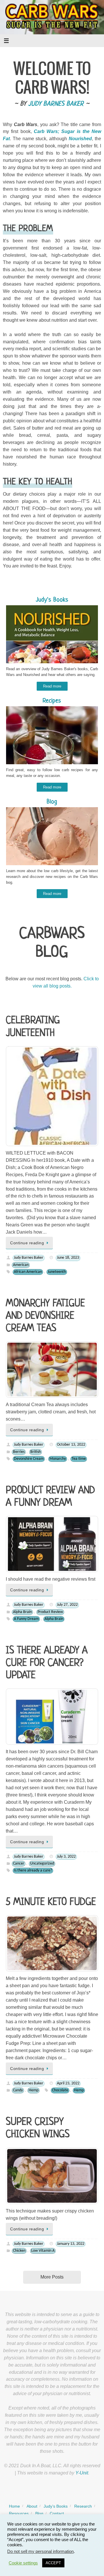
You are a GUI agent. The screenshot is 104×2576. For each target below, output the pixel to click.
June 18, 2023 (68, 1258)
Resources (19, 2513)
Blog (39, 2513)
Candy (18, 2090)
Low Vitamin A (43, 2251)
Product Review (50, 1612)
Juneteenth (57, 1272)
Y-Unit (82, 2473)
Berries (19, 1452)
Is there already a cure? (33, 1870)
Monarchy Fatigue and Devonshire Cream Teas (45, 1316)
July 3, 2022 (66, 1857)
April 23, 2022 (68, 2083)
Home (14, 2506)
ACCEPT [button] (53, 2563)
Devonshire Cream (29, 1459)
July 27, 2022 (67, 1605)
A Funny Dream (26, 1619)
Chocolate (60, 2090)
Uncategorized (42, 1864)
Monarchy (58, 1459)
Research (83, 2506)
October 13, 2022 (71, 1445)
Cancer (19, 1864)
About (32, 2506)
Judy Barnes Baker (56, 104)
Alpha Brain (22, 1612)
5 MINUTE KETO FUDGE (51, 1902)
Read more (52, 686)
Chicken (19, 2251)
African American (28, 1272)
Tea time (79, 1459)
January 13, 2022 (71, 2244)
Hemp (34, 2090)
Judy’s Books (56, 2506)
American (21, 1265)
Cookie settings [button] (23, 2563)
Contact (57, 2513)
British (36, 1452)
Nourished (80, 139)
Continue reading (27, 1243)
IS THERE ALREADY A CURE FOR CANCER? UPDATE (47, 1663)
